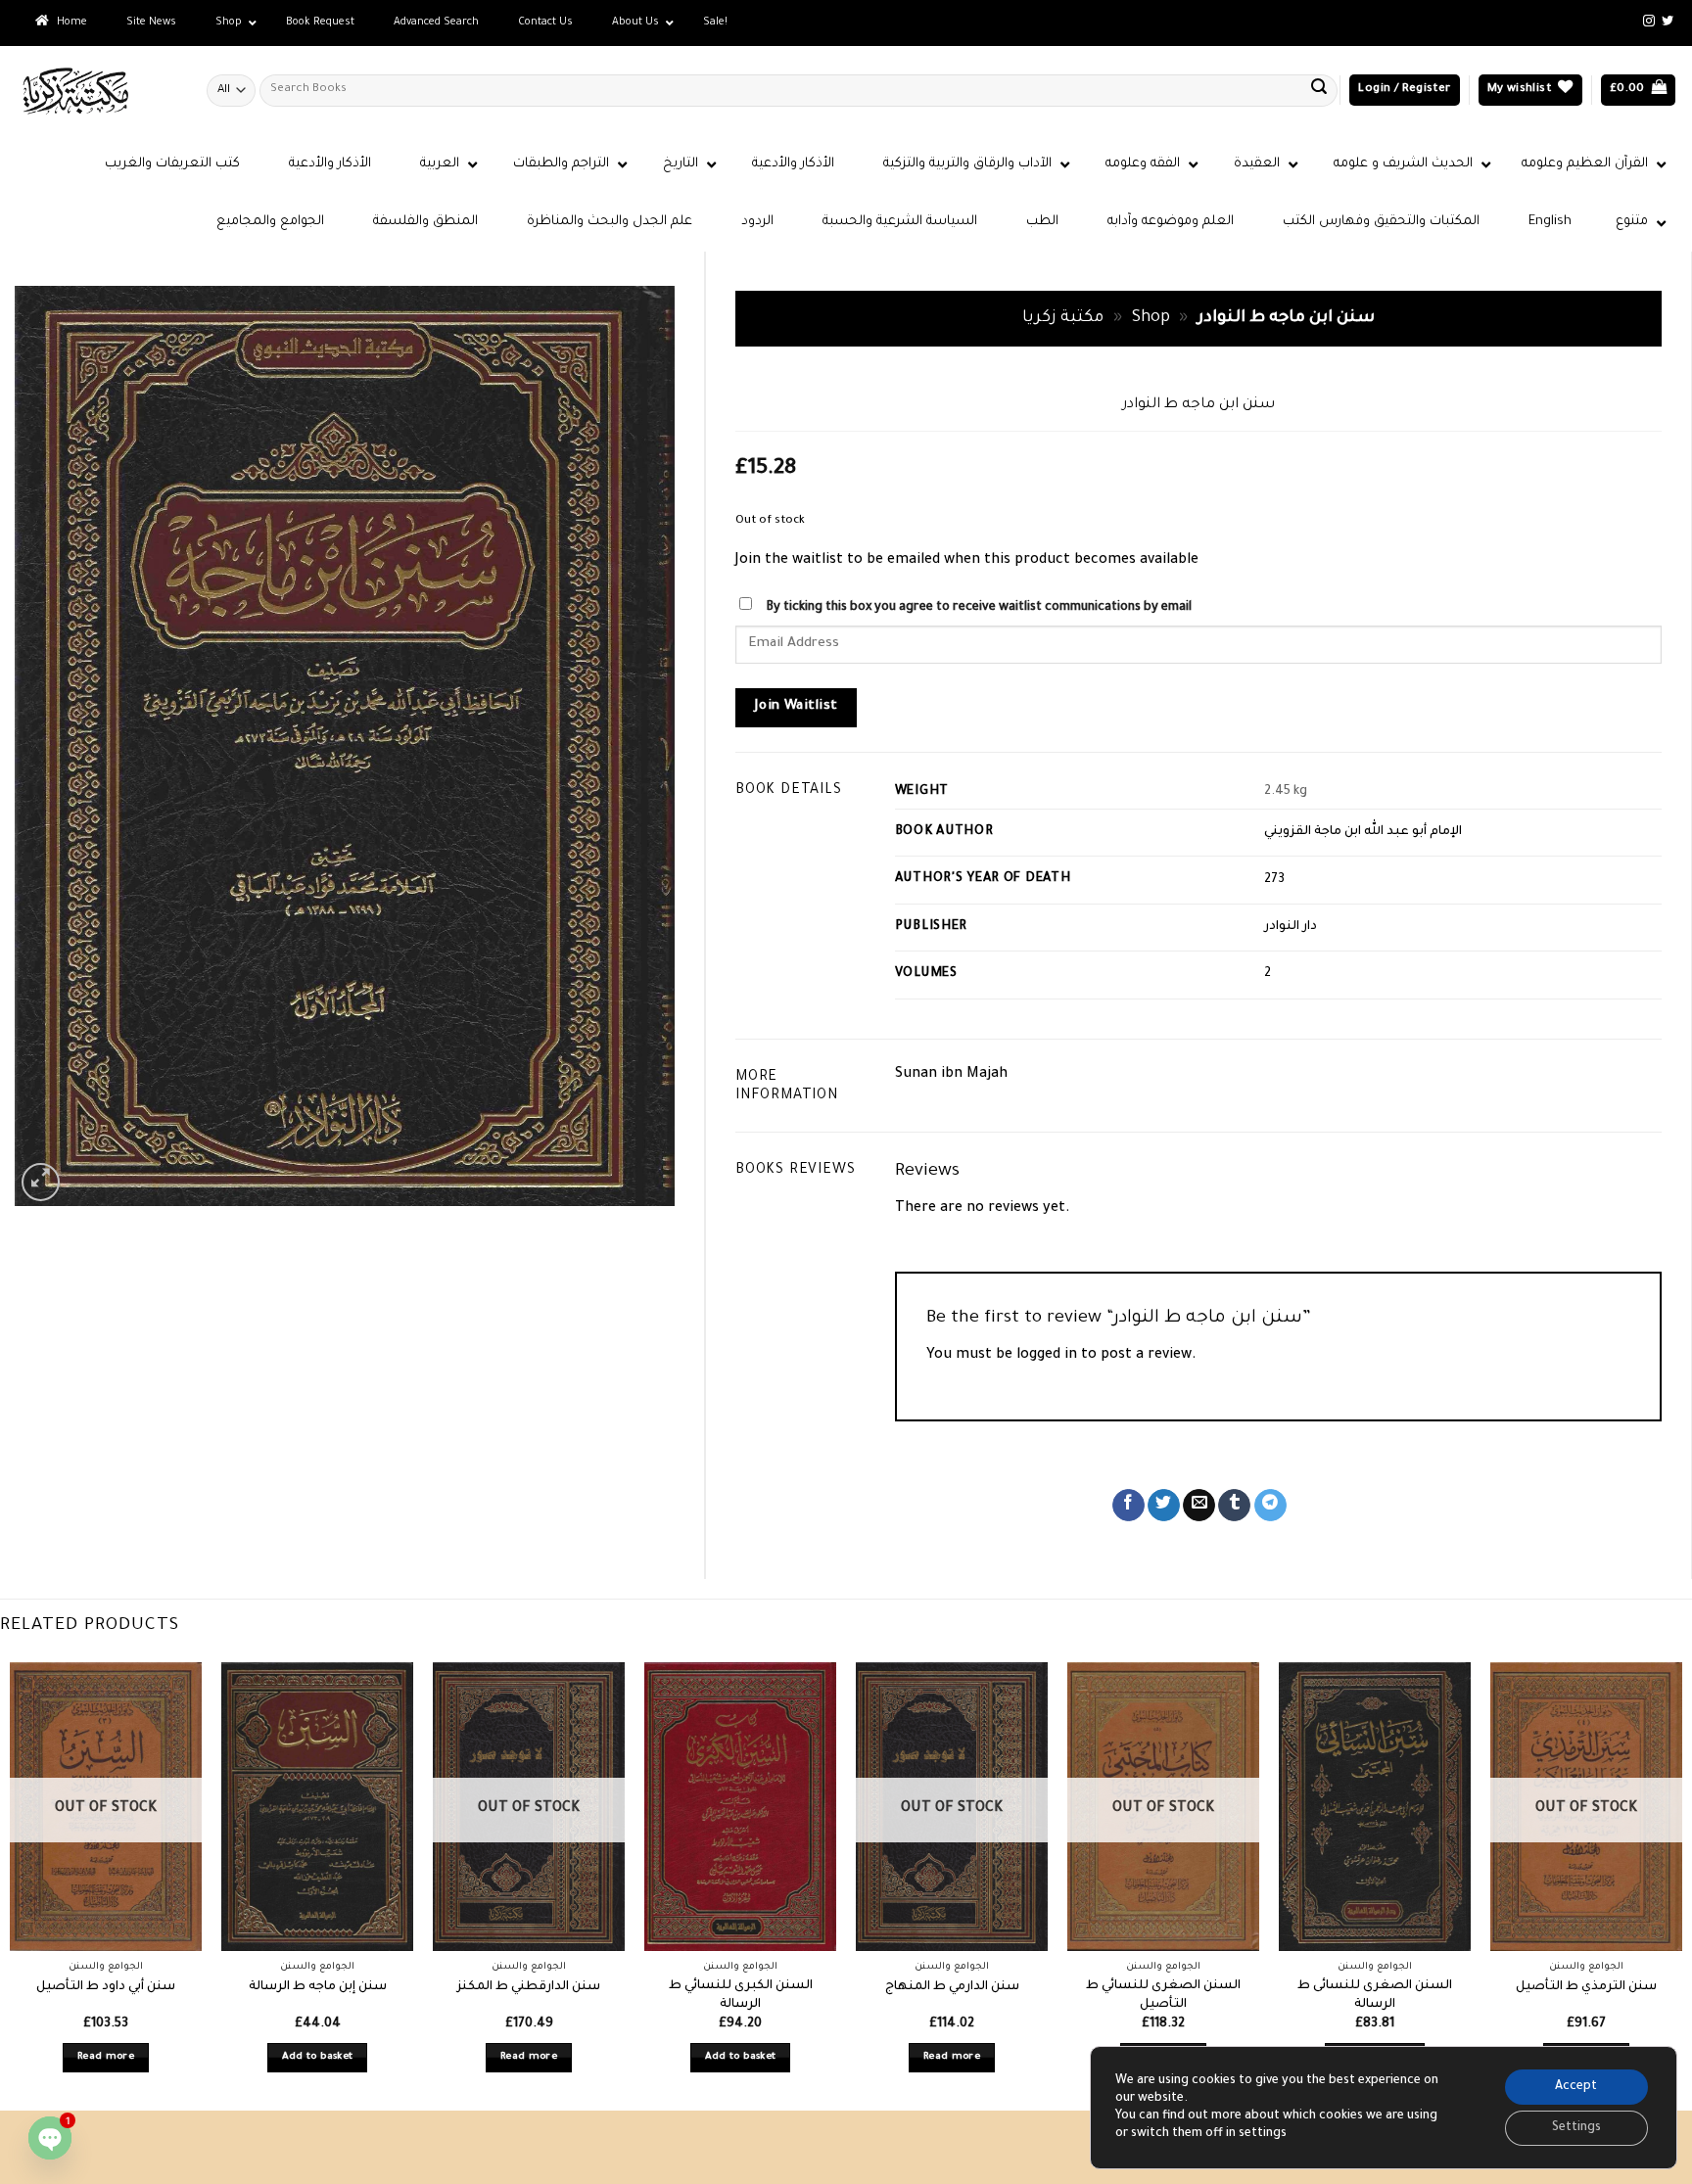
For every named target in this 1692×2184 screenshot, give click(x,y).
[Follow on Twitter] (1668, 22)
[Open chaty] (50, 2138)
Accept (1576, 2087)
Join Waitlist (797, 707)
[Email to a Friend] (1199, 1506)
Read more (106, 2057)
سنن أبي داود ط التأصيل (106, 1987)
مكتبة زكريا (1063, 319)
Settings (1576, 2128)
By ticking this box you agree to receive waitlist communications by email (979, 608)
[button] (1404, 91)
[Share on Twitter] (1164, 1506)
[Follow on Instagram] (1649, 22)
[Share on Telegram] (1270, 1506)
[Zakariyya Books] (96, 91)
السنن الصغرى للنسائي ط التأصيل (1163, 1996)
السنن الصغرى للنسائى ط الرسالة (1375, 1996)
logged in (1047, 1356)
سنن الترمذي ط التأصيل (1586, 1987)
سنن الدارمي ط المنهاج (952, 1987)
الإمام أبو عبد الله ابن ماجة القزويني (1363, 832)
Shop (1151, 319)
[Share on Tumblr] (1234, 1506)
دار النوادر (1291, 927)
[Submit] (1319, 90)
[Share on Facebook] (1128, 1506)
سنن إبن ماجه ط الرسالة (318, 1987)
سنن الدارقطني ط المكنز (529, 1987)
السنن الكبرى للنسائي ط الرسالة (741, 1996)
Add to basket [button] (318, 2057)
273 (1274, 880)
